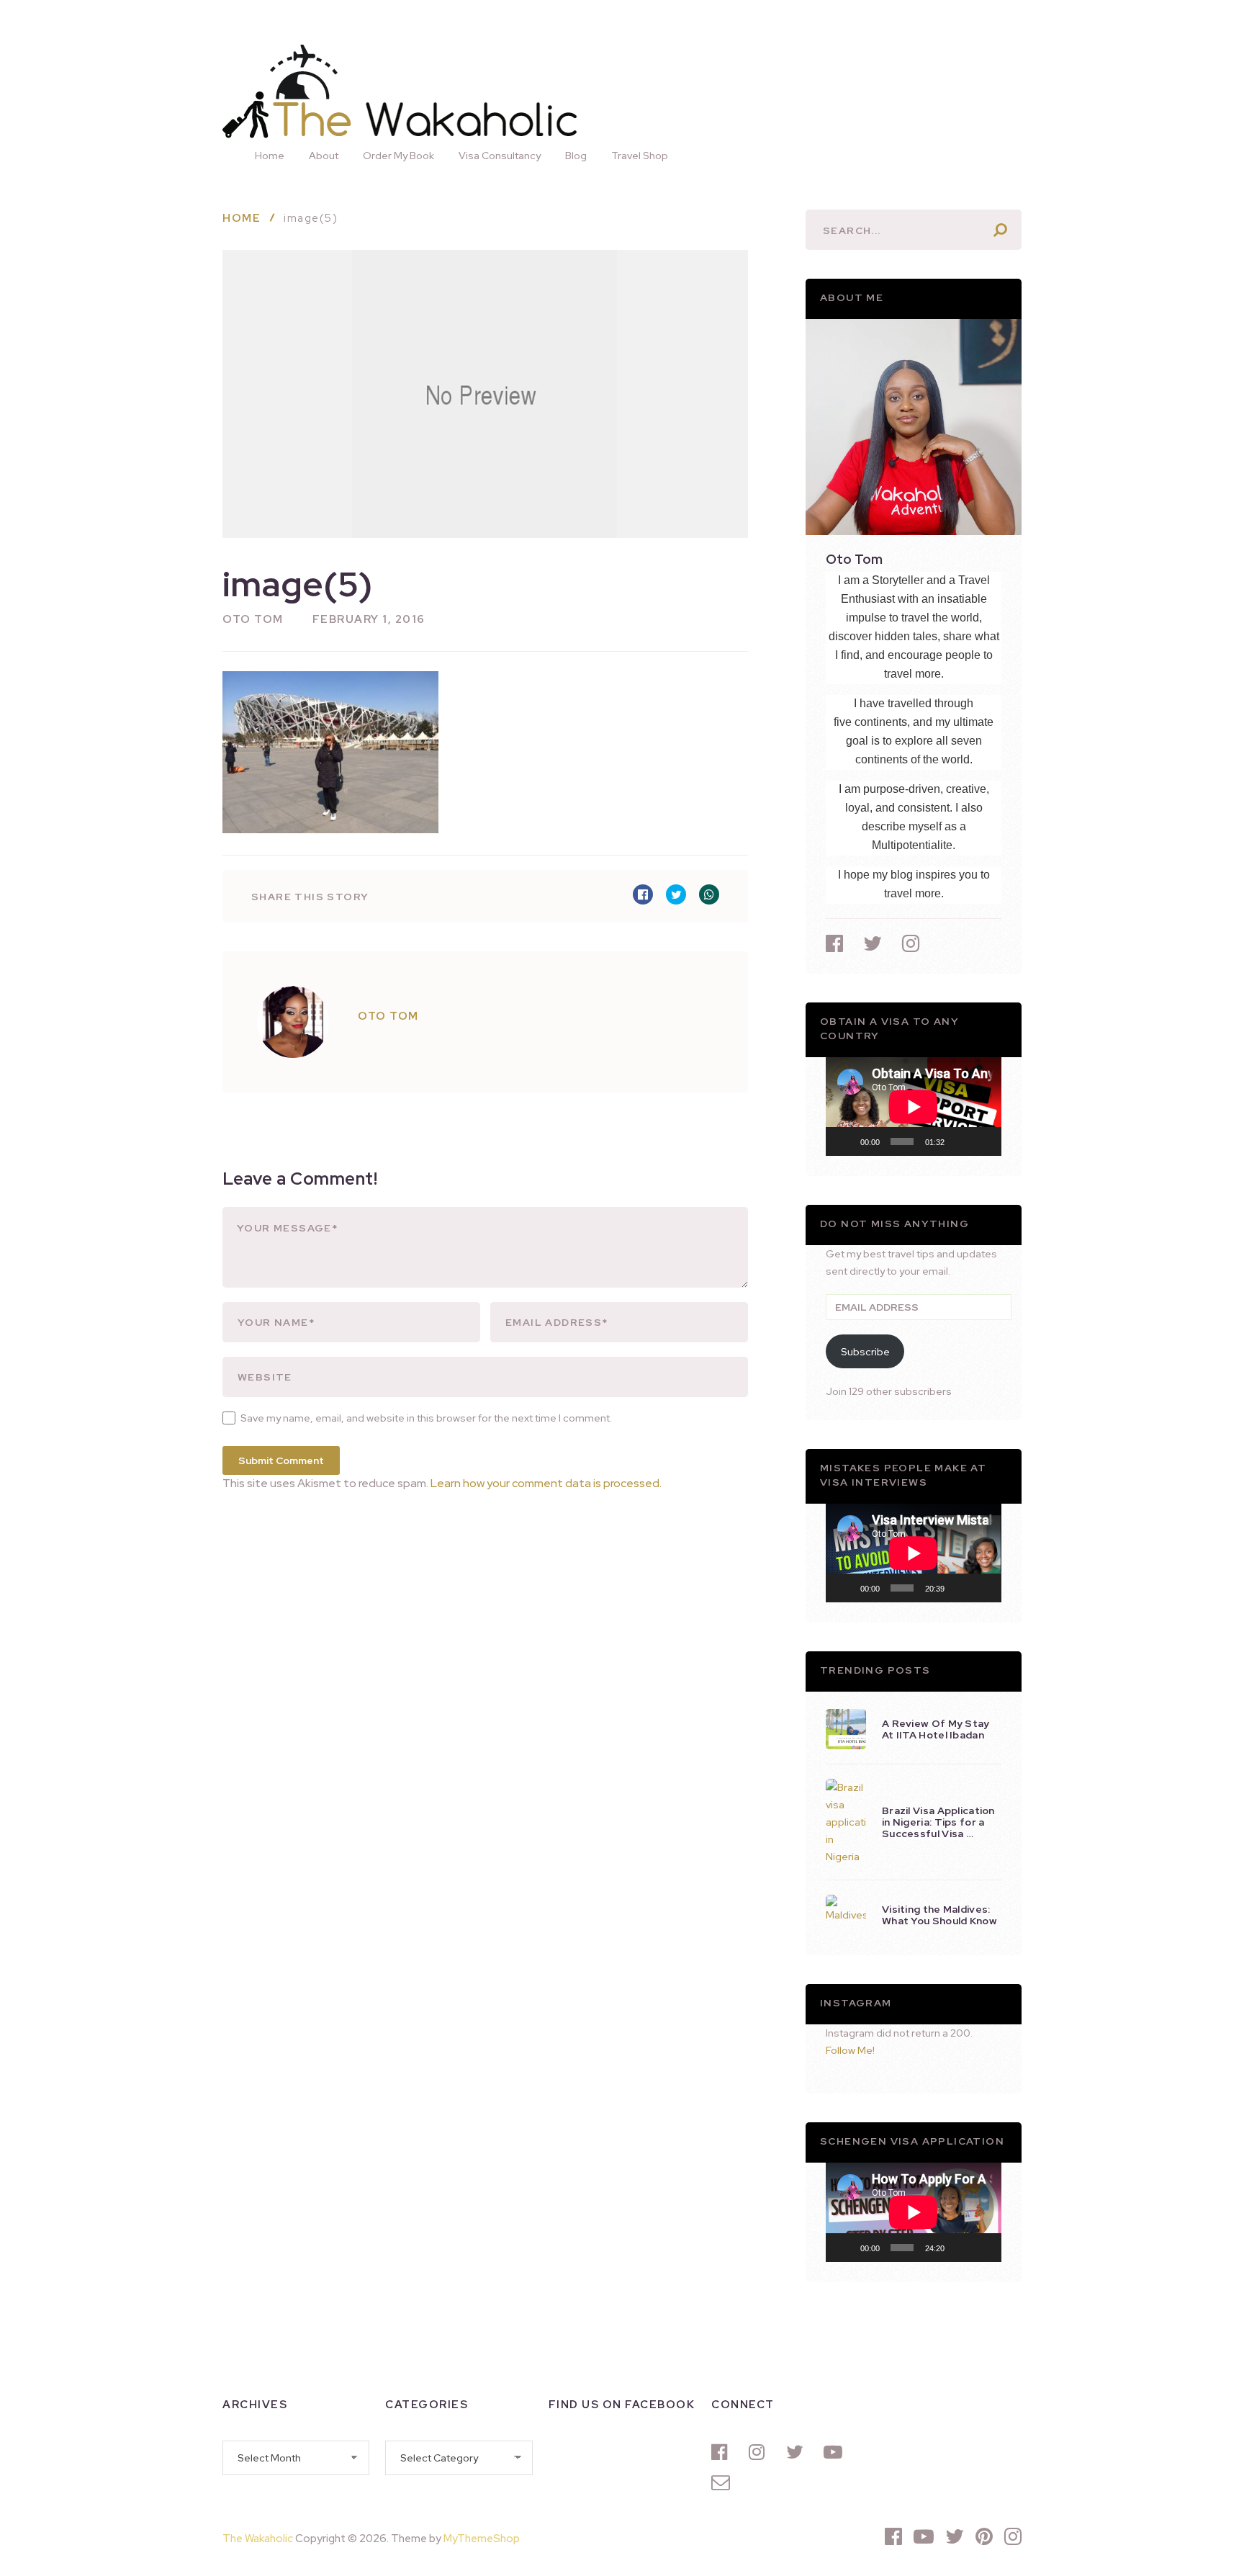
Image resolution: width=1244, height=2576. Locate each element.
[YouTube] (835, 2452)
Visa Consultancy (500, 156)
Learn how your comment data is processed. (546, 1483)
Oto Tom (253, 619)
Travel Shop (640, 156)
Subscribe (865, 1352)
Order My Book (398, 156)
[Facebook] (723, 2452)
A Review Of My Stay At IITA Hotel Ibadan (936, 1729)
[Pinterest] (984, 2536)
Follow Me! (850, 2050)
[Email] (723, 2482)
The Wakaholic (258, 2539)
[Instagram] (760, 2452)
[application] (914, 1107)
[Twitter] (798, 2452)
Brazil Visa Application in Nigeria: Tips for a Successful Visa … (938, 1822)
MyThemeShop (482, 2539)
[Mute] (960, 1141)
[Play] (844, 1141)
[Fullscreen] (983, 1141)
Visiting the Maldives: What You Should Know (939, 1915)
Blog (576, 156)
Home (270, 156)
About (324, 156)
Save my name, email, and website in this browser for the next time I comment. (426, 1418)
